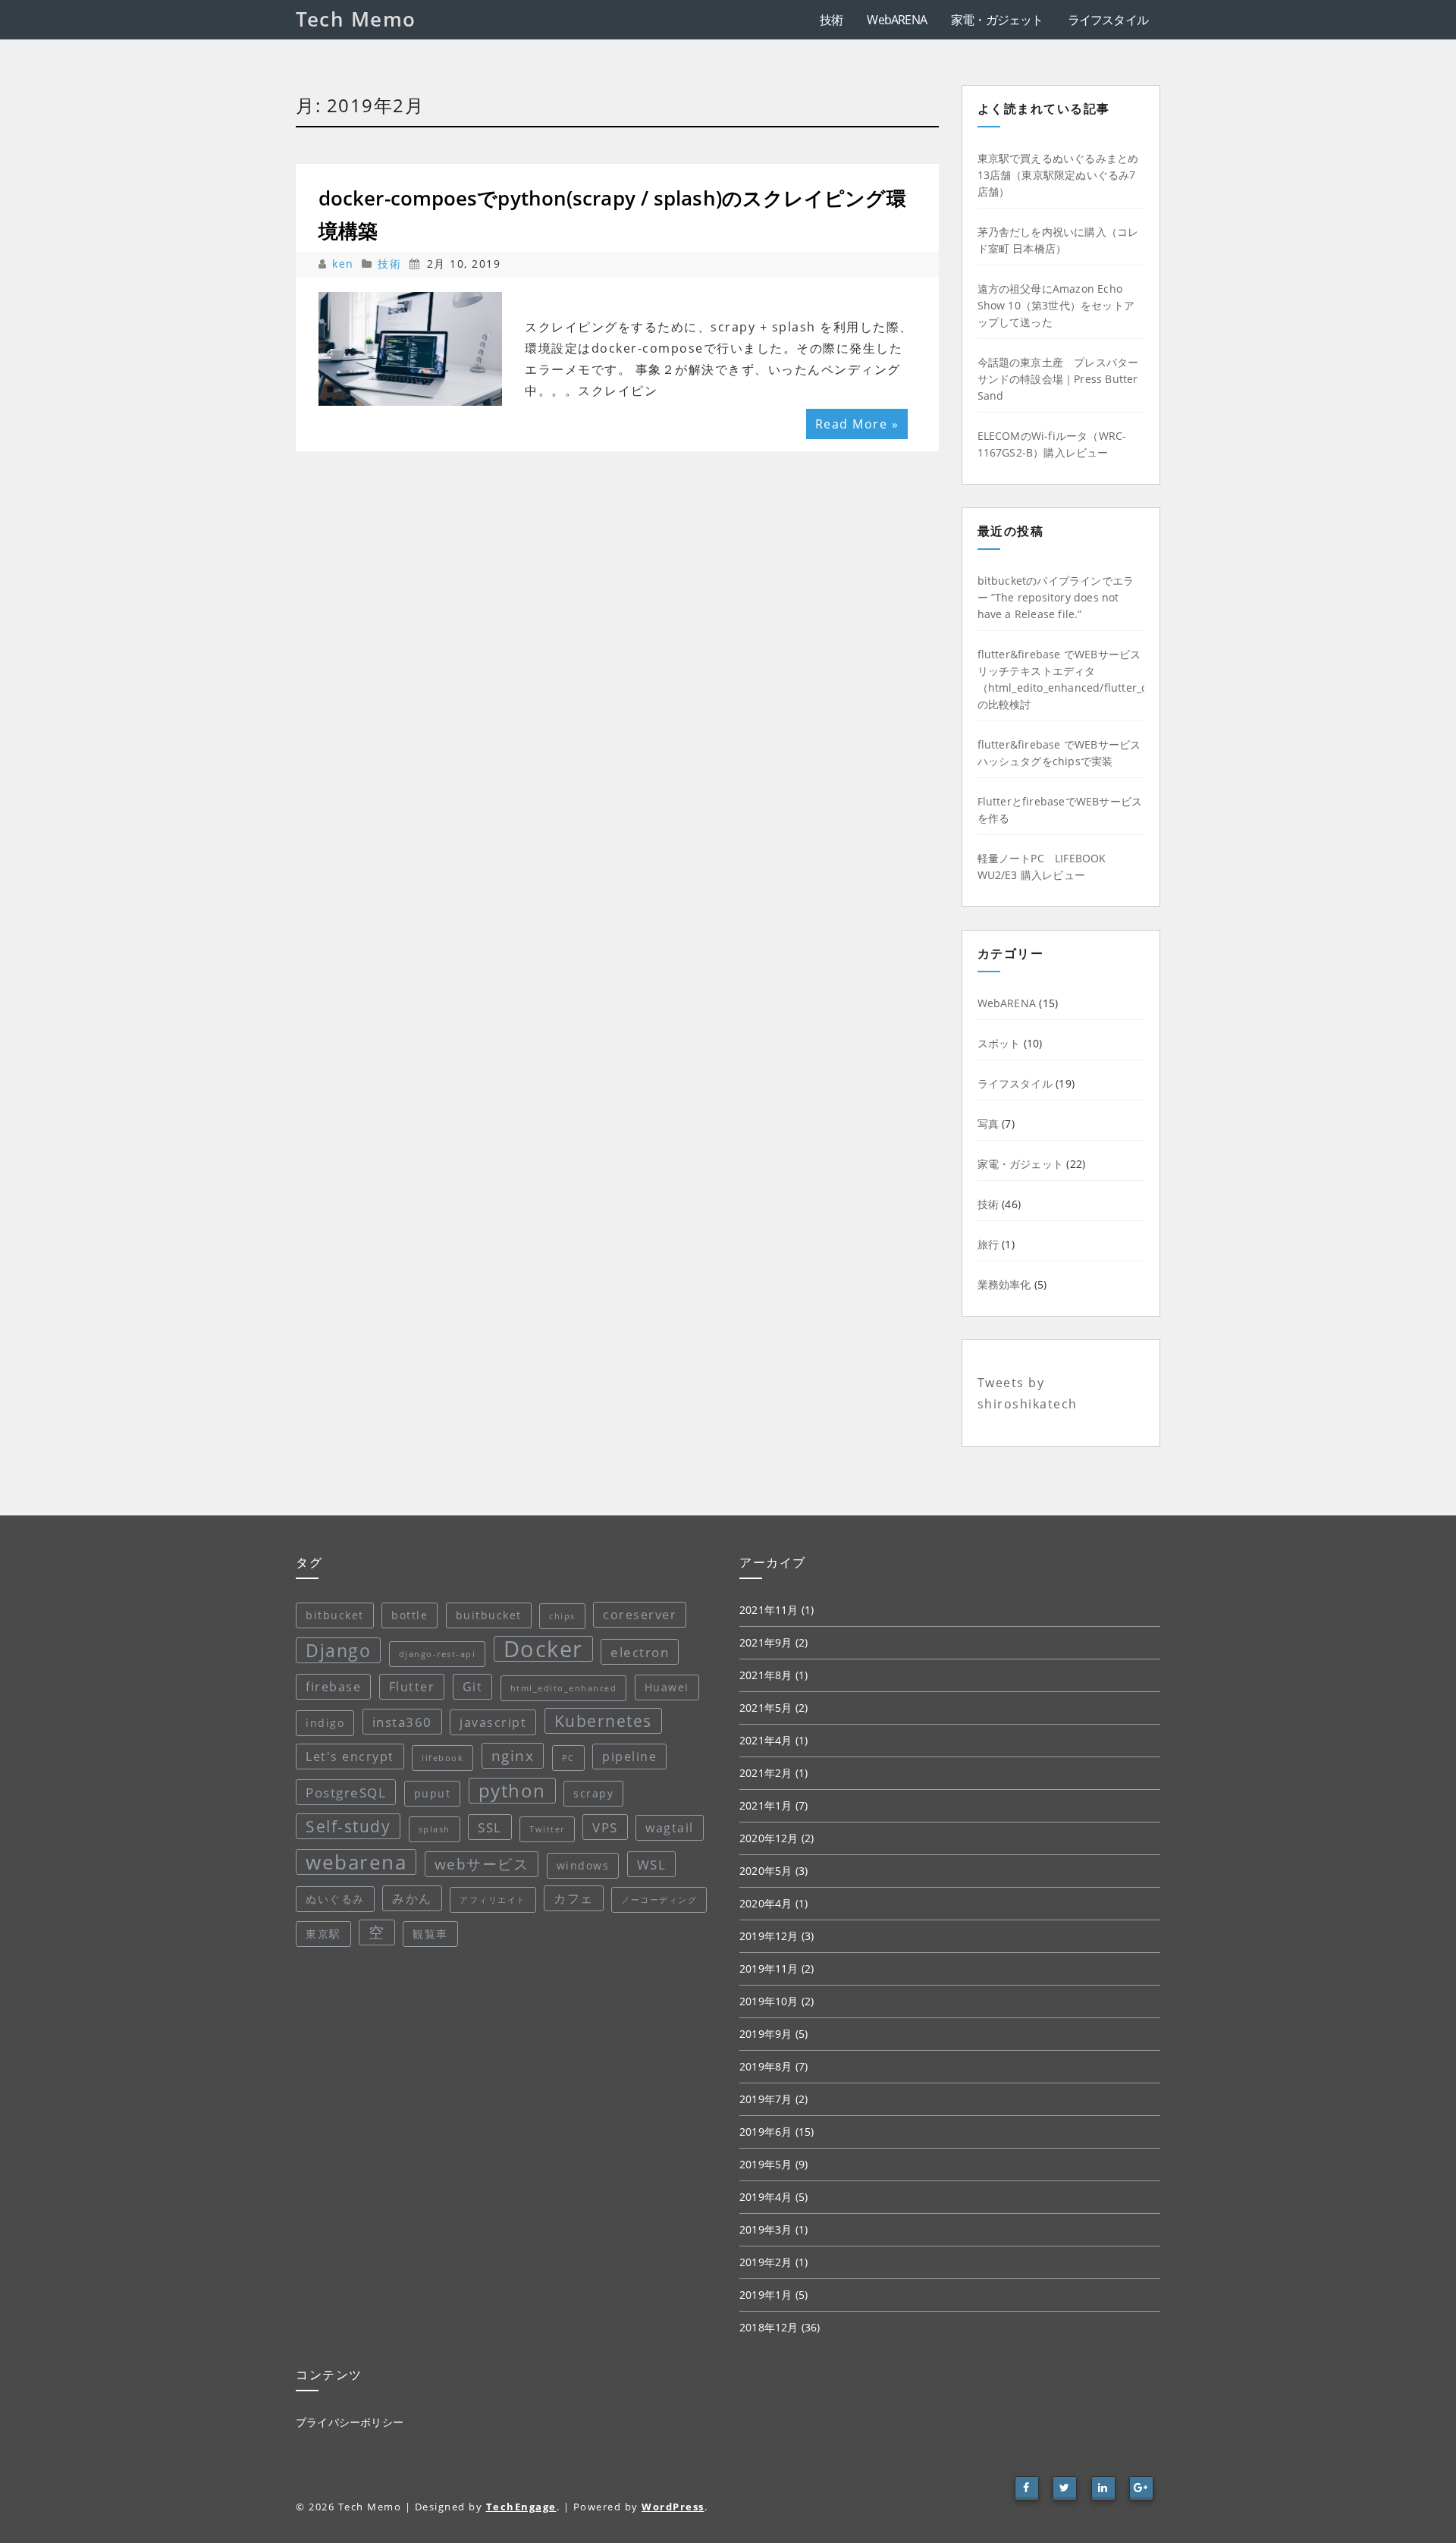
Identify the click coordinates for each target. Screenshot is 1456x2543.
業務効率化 (1004, 1284)
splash (435, 1829)
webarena (356, 1862)
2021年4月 (766, 1740)
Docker (543, 1649)
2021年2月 (766, 1773)
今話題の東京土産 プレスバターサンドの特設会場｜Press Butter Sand (1058, 379)
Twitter (547, 1829)
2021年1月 (766, 1805)
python (512, 1790)
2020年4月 (766, 1903)
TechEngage (521, 2507)
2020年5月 (766, 1871)
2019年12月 (769, 1936)
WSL (652, 1864)
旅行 (988, 1244)
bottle (409, 1615)
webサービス (482, 1864)
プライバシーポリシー (350, 2422)
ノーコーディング (659, 1900)
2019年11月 (769, 1968)
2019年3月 (766, 2229)
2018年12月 (769, 2327)
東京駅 (323, 1934)
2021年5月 (766, 1708)
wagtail (670, 1828)
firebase (333, 1687)
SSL (490, 1827)
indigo (325, 1723)
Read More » (857, 424)
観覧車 (430, 1934)
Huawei (667, 1687)
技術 (831, 20)
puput (433, 1793)
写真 (988, 1124)
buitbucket (489, 1615)
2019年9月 (766, 2034)
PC (568, 1758)
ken (345, 264)
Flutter (412, 1687)
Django (338, 1650)
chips (562, 1616)
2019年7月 (766, 2099)
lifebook (442, 1758)
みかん (412, 1898)
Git (473, 1687)
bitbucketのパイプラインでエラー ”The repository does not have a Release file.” (1056, 597)
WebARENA (897, 20)
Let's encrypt (350, 1757)
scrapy (593, 1793)
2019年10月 (769, 2001)
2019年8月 (766, 2066)
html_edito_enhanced (564, 1688)
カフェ (574, 1898)
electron (640, 1652)
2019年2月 (766, 2262)
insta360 (402, 1722)
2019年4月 (766, 2197)
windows (583, 1865)
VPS (605, 1827)
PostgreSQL (346, 1792)
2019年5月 (766, 2164)
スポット (999, 1043)
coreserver (640, 1615)
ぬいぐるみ (335, 1899)
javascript (493, 1722)
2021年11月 (769, 1610)
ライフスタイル (1108, 20)
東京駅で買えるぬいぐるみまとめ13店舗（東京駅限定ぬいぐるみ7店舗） (1058, 175)
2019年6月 (766, 2132)
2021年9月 (766, 1642)
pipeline (629, 1757)
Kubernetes (603, 1721)
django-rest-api (438, 1654)
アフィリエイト (493, 1900)
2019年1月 (766, 2295)
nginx (513, 1756)
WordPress (673, 2507)
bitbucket (335, 1615)
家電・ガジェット (997, 20)
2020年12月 (769, 1838)
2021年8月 (766, 1675)
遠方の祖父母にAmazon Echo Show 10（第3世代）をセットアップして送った (1056, 305)
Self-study (348, 1826)
